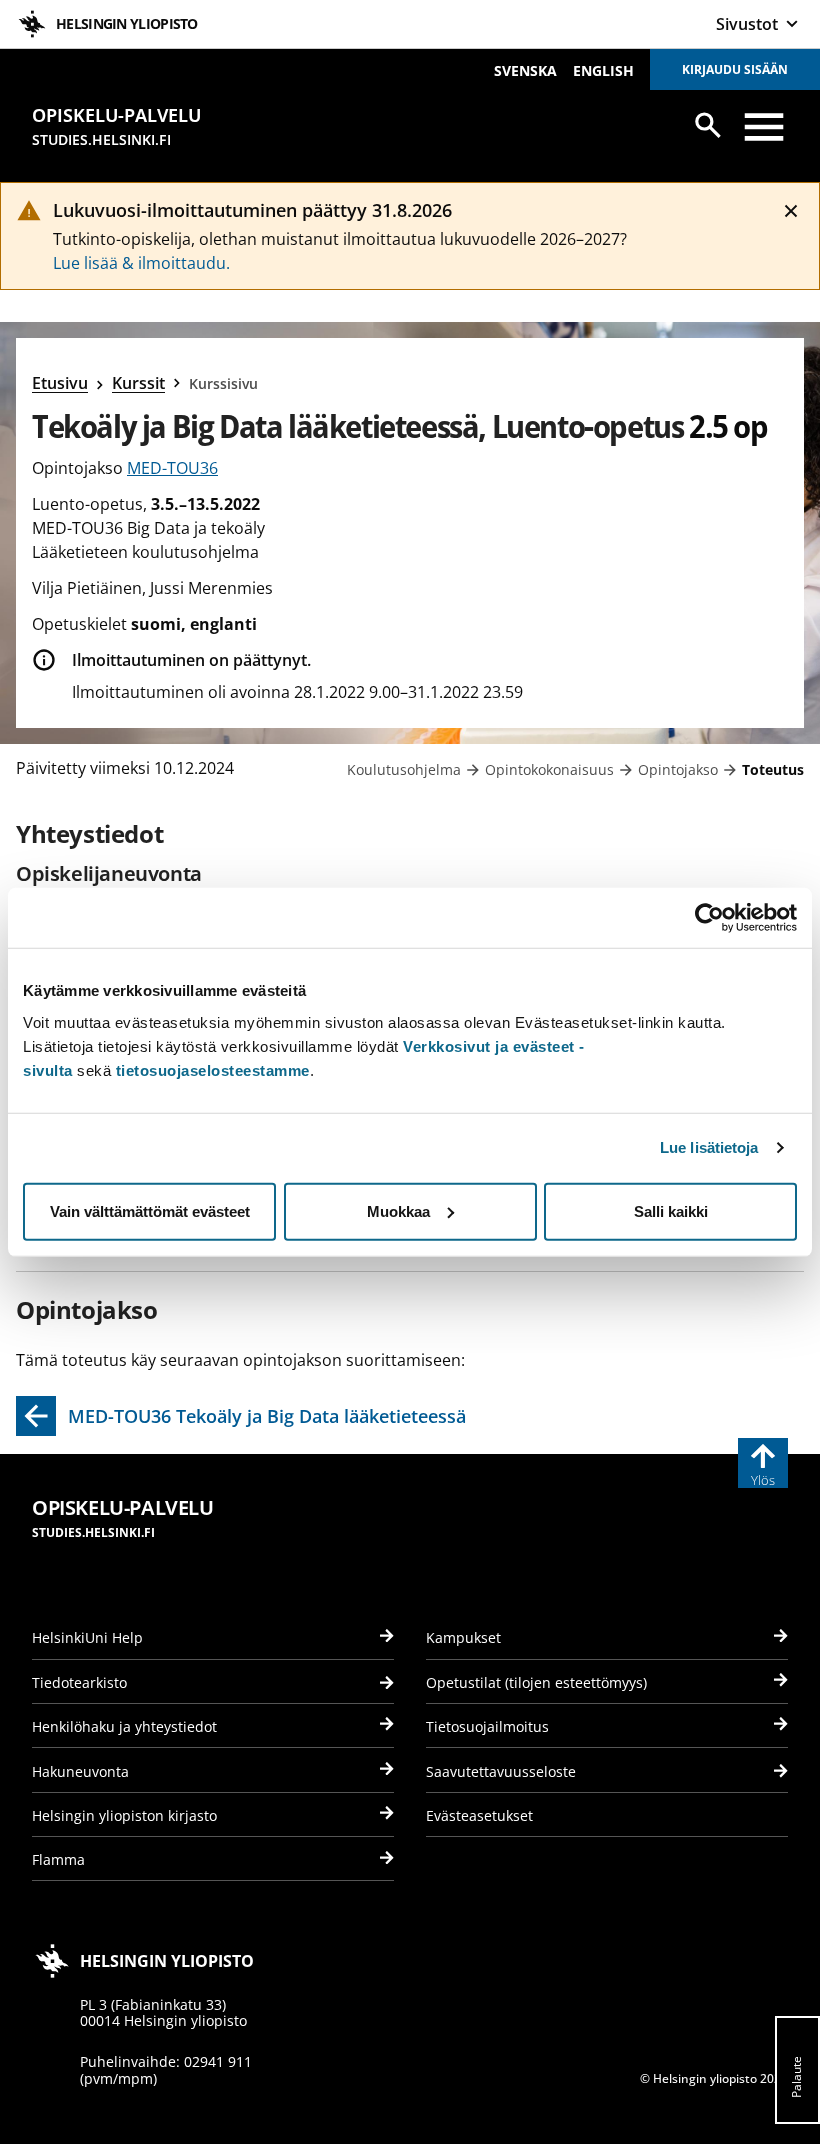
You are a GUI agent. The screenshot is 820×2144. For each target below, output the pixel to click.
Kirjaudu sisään (735, 69)
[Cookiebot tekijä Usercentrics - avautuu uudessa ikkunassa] (709, 918)
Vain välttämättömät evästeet (150, 1210)
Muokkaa (398, 1210)
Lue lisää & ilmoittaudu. (141, 263)
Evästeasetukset (479, 1815)
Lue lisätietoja (709, 1147)
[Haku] (708, 125)
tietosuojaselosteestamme (213, 1069)
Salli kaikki (671, 1210)
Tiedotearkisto (79, 1682)
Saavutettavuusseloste (501, 1771)
